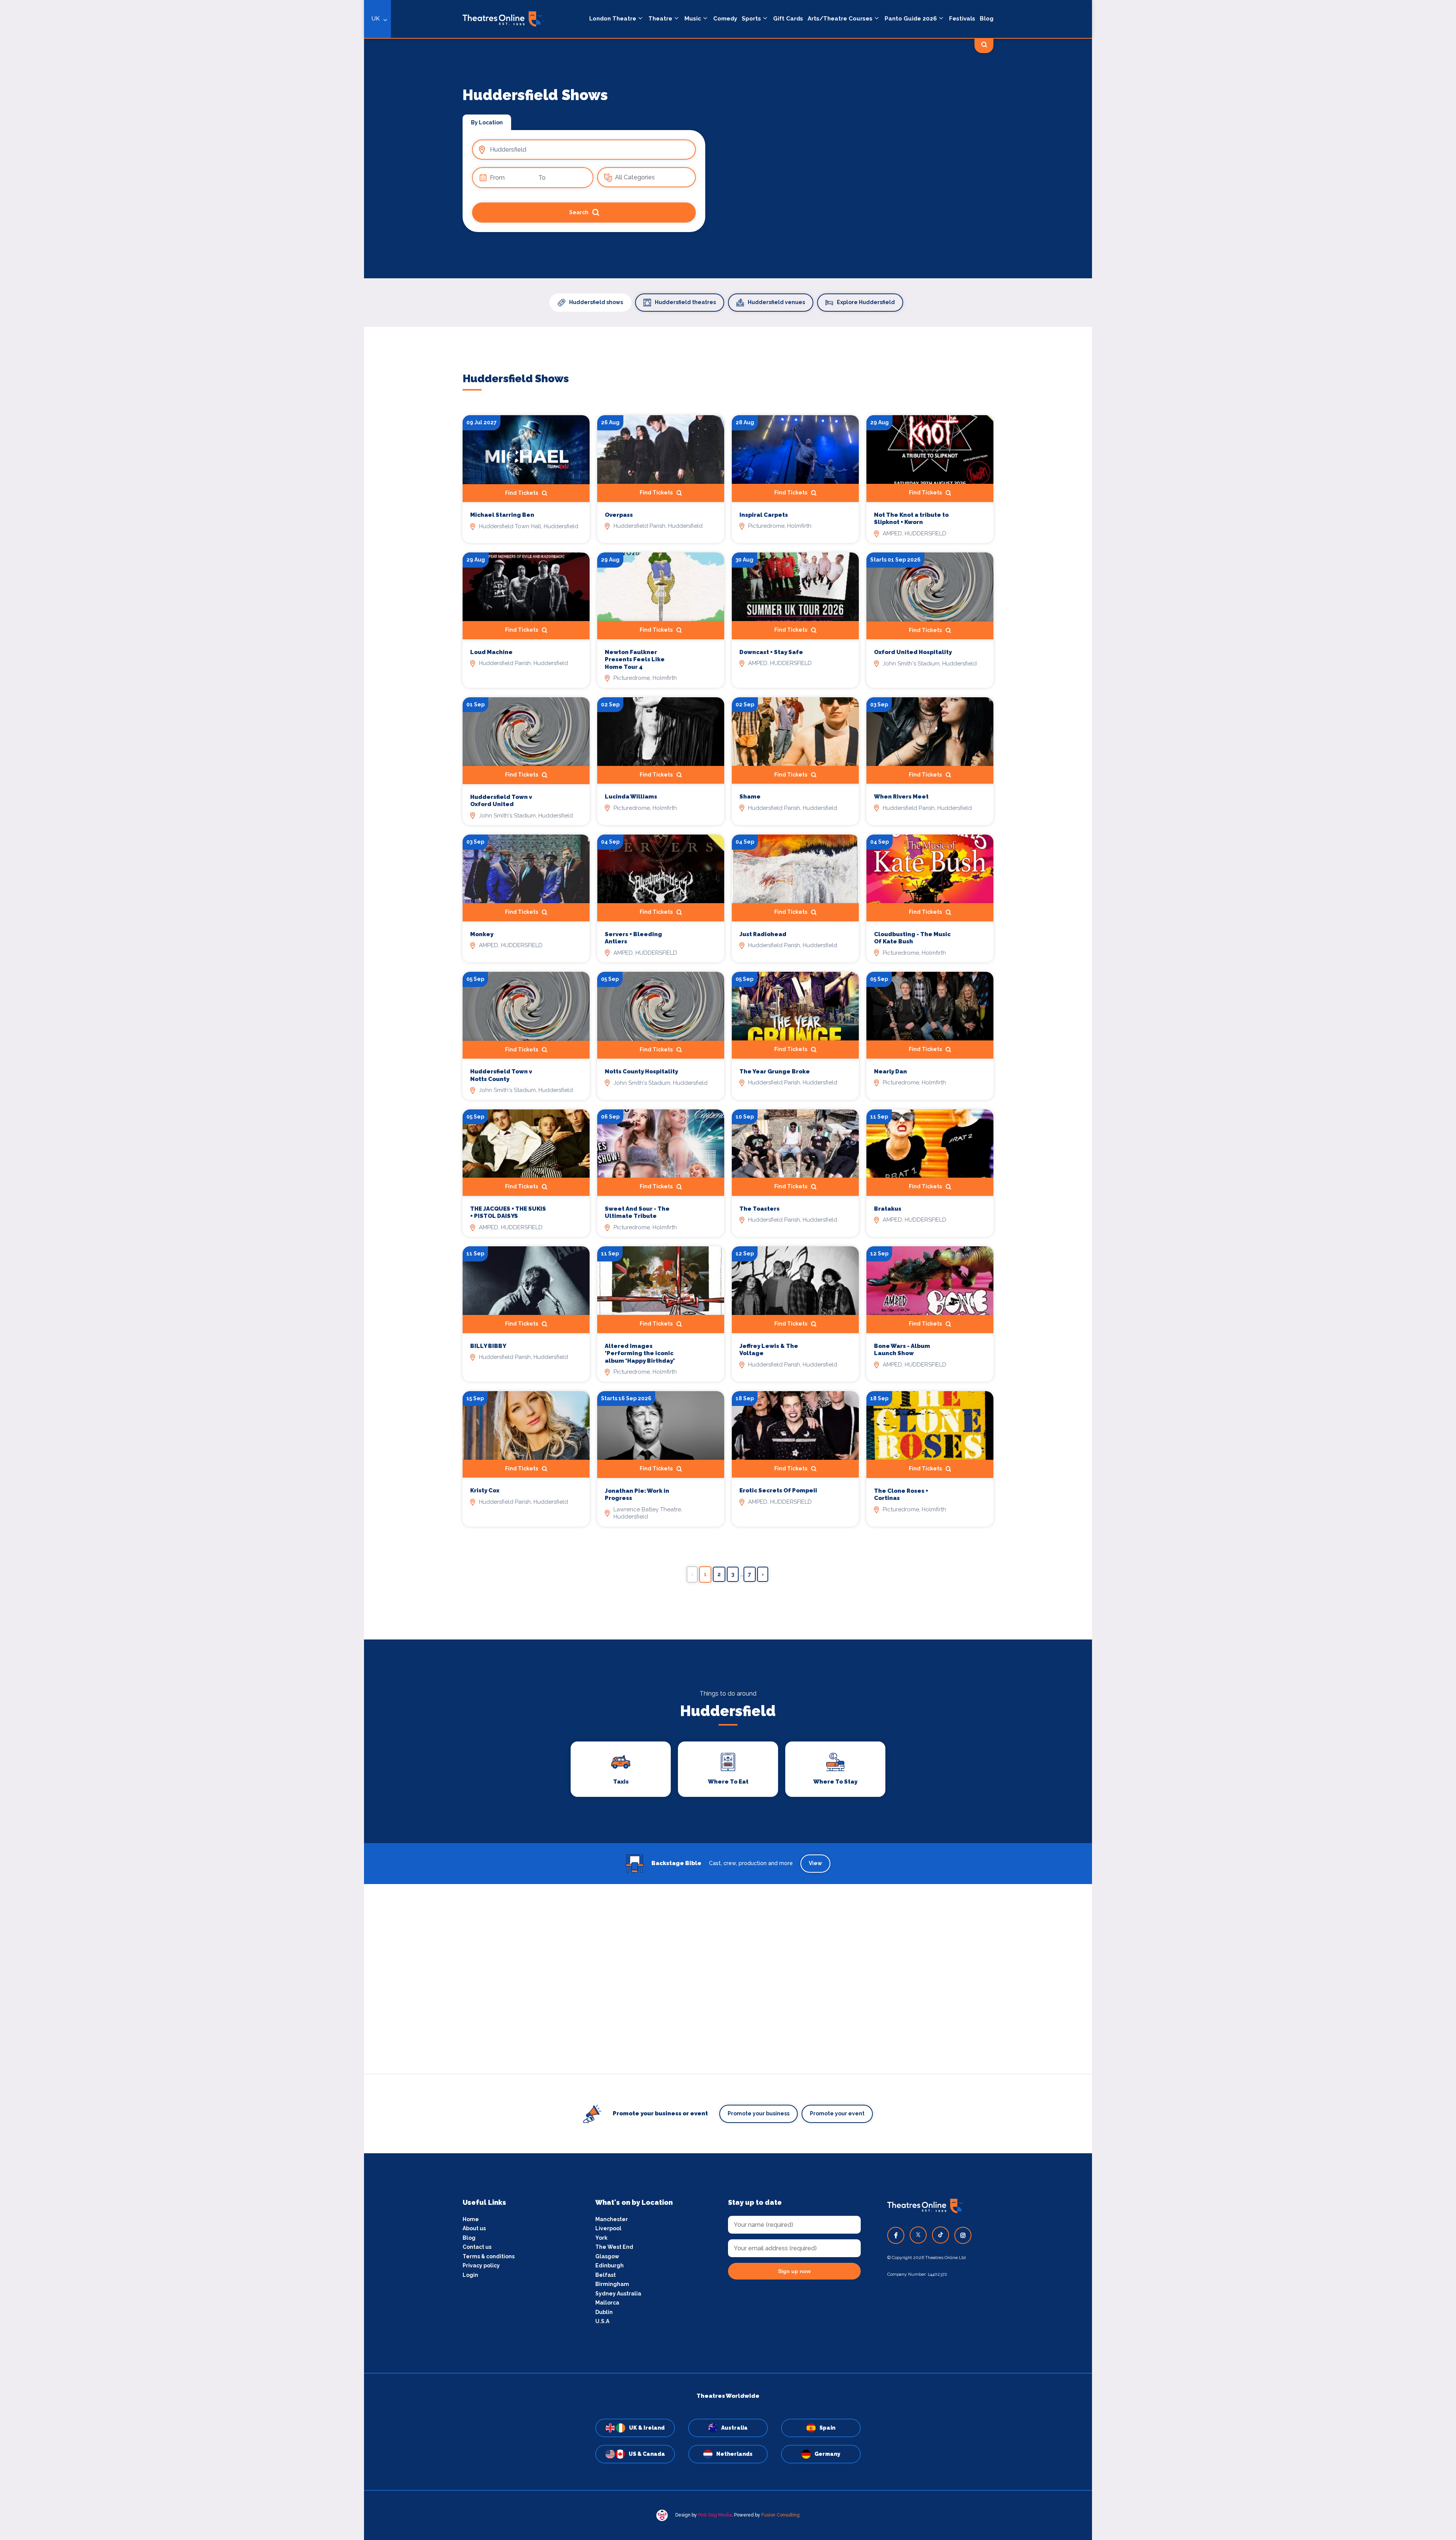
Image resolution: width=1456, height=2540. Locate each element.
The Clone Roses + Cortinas (901, 1495)
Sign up (364, 1338)
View (815, 1863)
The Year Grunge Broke (775, 1072)
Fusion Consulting (781, 2515)
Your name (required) (327, 1291)
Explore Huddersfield (866, 302)
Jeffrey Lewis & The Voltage (769, 1350)
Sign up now (794, 2271)
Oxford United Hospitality (913, 652)
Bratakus (888, 1209)
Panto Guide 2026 (911, 19)
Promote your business (759, 2113)
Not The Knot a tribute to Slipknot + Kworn (911, 519)
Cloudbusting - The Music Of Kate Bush (912, 938)
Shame (750, 797)
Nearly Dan (890, 1072)
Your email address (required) (339, 1250)
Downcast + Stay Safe (771, 652)
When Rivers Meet (901, 797)
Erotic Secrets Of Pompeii (778, 1490)
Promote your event (837, 2113)
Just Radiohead (763, 934)
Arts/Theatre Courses (840, 19)
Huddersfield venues (776, 302)
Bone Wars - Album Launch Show (902, 1350)
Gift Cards (788, 19)
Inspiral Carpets (764, 515)
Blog (987, 19)
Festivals (962, 19)
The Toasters (759, 1209)
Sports (751, 19)
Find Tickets (791, 493)
